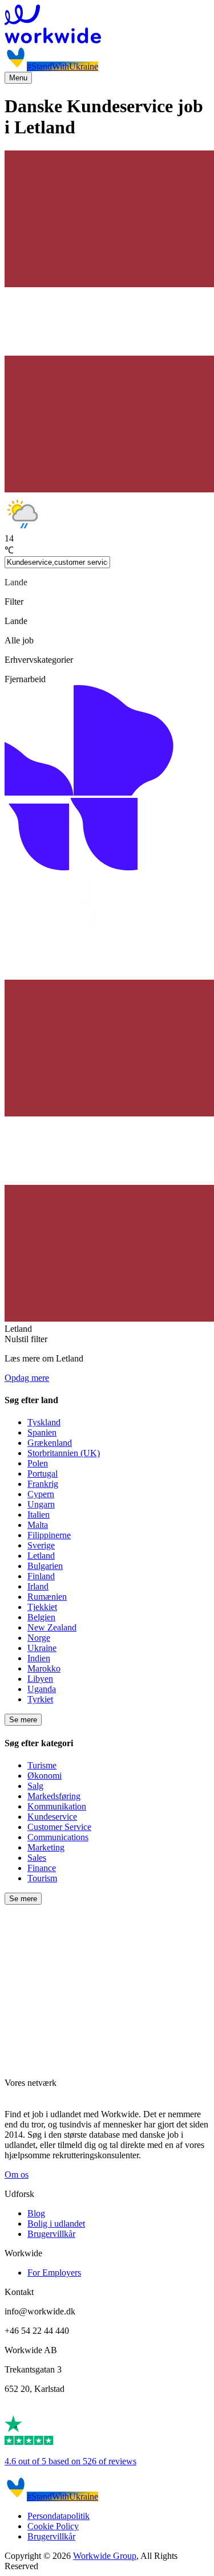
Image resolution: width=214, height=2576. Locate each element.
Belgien (41, 1617)
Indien (39, 1658)
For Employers (54, 2273)
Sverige (41, 1545)
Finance (42, 1868)
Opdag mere (27, 1378)
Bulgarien (45, 1566)
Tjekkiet (42, 1607)
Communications (58, 1837)
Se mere (23, 1720)
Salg (35, 1786)
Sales (37, 1858)
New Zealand (52, 1627)
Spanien (42, 1432)
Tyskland (44, 1422)
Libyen (40, 1679)
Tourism (42, 1878)
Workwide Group (105, 2556)
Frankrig (43, 1484)
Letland (41, 1556)
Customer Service (59, 1827)
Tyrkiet (40, 1699)
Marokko (44, 1668)
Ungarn (41, 1504)
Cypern (41, 1494)
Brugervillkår (51, 2234)
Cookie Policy (53, 2526)
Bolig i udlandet (56, 2224)
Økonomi (45, 1776)
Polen (38, 1463)
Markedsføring (54, 1796)
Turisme (42, 1765)
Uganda (42, 1689)
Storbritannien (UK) (64, 1453)
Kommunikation (57, 1806)
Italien (39, 1515)
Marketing (46, 1847)
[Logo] (107, 25)
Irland (38, 1586)
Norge (39, 1638)
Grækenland (50, 1443)
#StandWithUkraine (62, 66)
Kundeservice (52, 1817)
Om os (17, 2174)
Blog (36, 2213)
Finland (41, 1576)
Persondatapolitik (58, 2516)
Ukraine (42, 1648)
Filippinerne (49, 1535)
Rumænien (47, 1597)
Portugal (43, 1474)
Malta (38, 1525)
